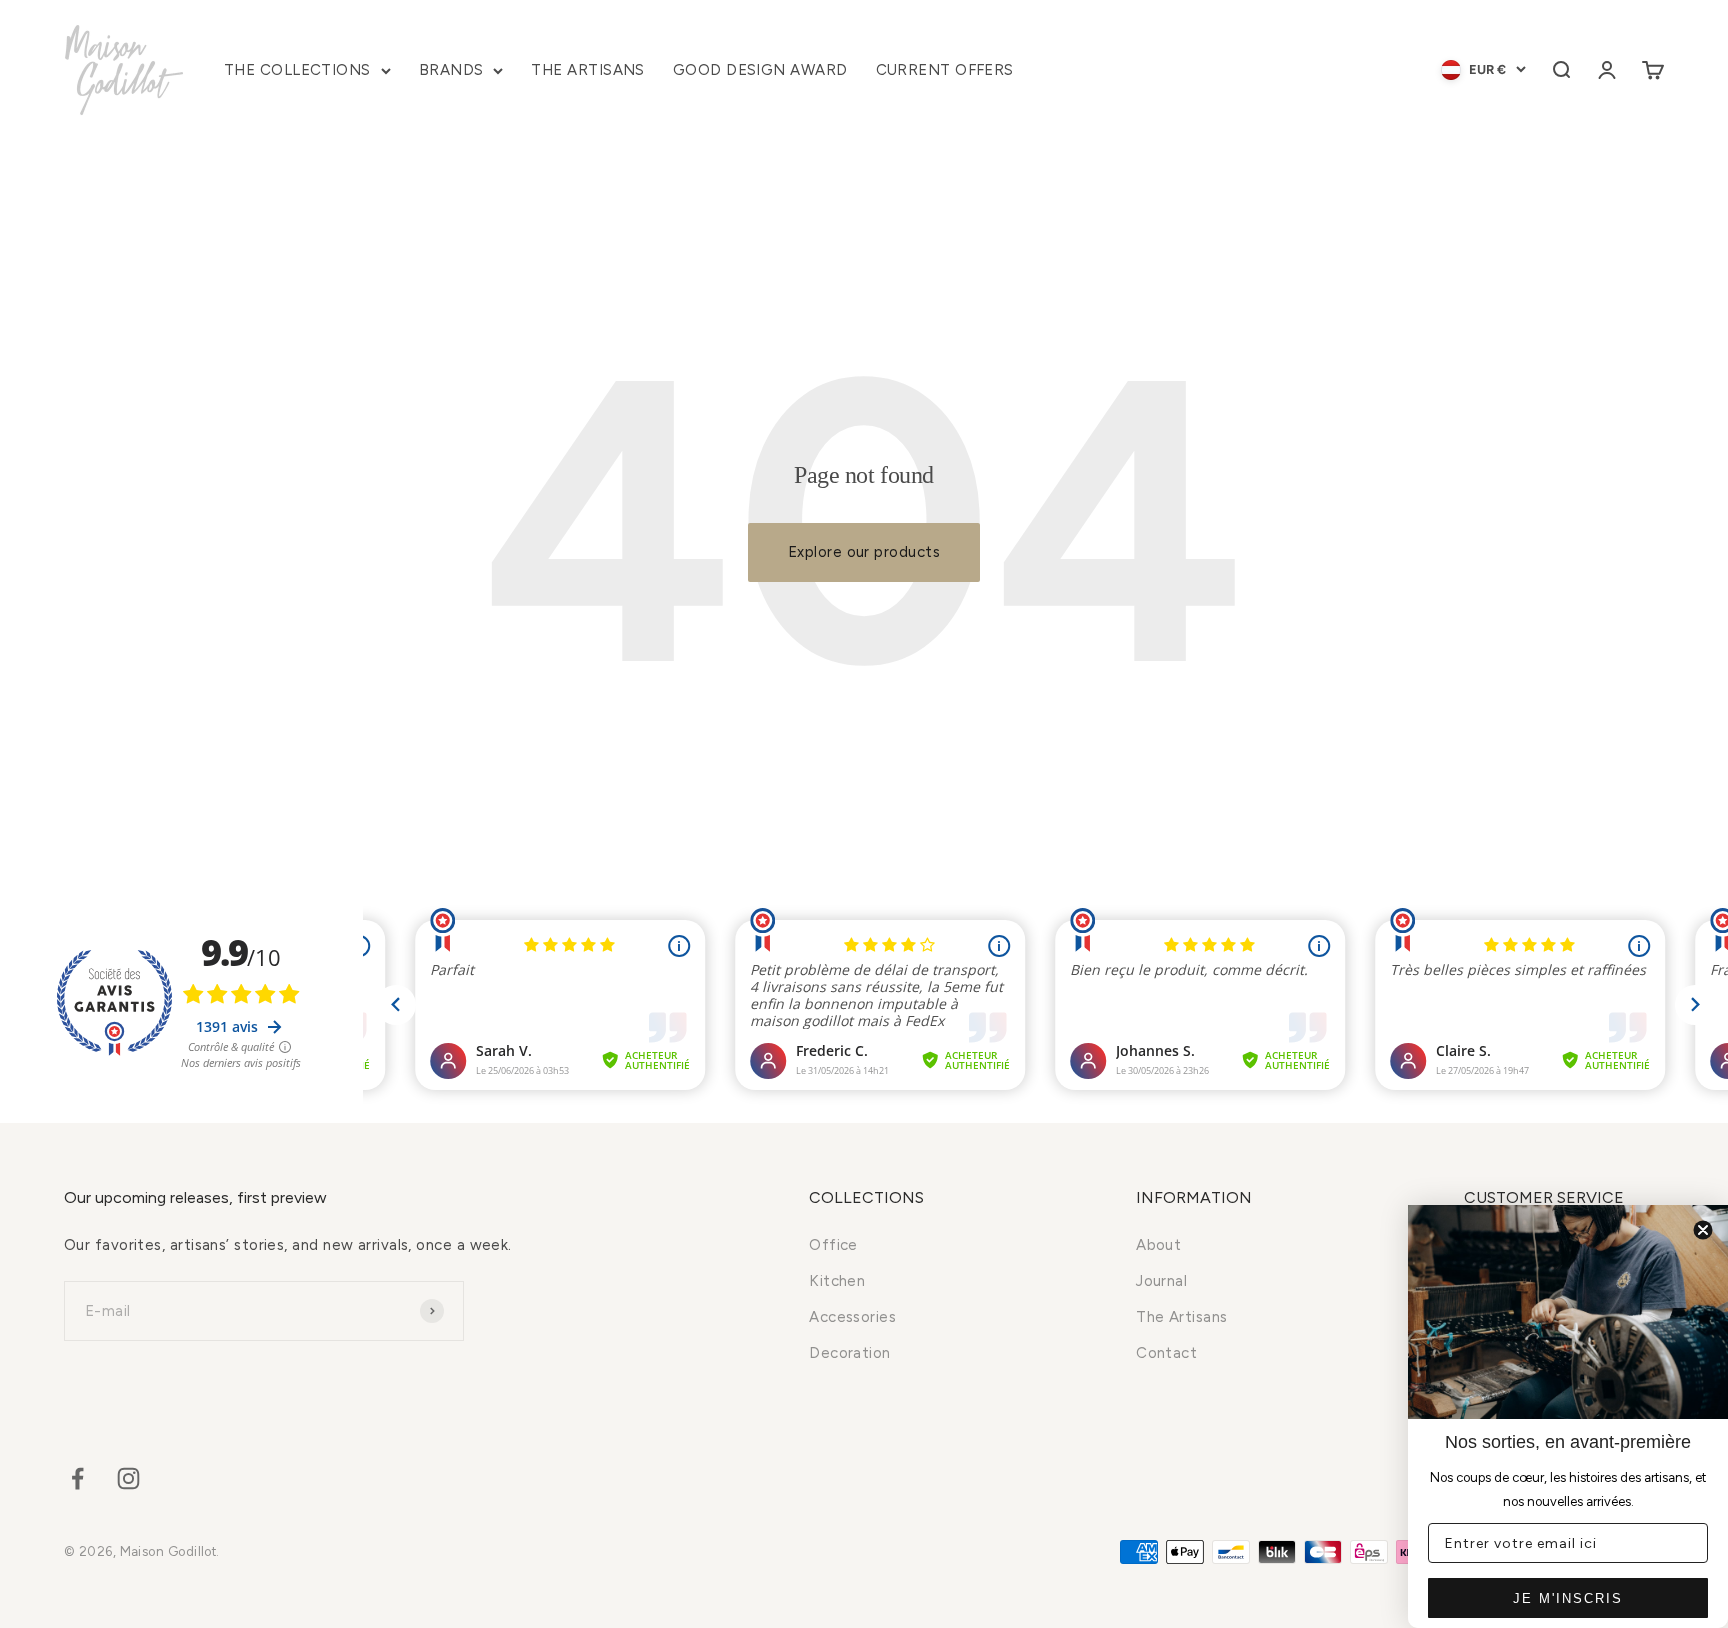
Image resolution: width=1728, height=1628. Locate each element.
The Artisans (1181, 1317)
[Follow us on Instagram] (128, 1478)
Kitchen (837, 1281)
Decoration (850, 1353)
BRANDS (451, 70)
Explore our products (864, 552)
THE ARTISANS (587, 70)
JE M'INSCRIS (1568, 1598)
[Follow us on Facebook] (77, 1478)
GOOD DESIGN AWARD (760, 70)
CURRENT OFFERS (945, 70)
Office (833, 1245)
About (1158, 1245)
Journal (1161, 1281)
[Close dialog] (1703, 1230)
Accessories (852, 1317)
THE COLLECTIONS (297, 70)
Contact (1166, 1353)
